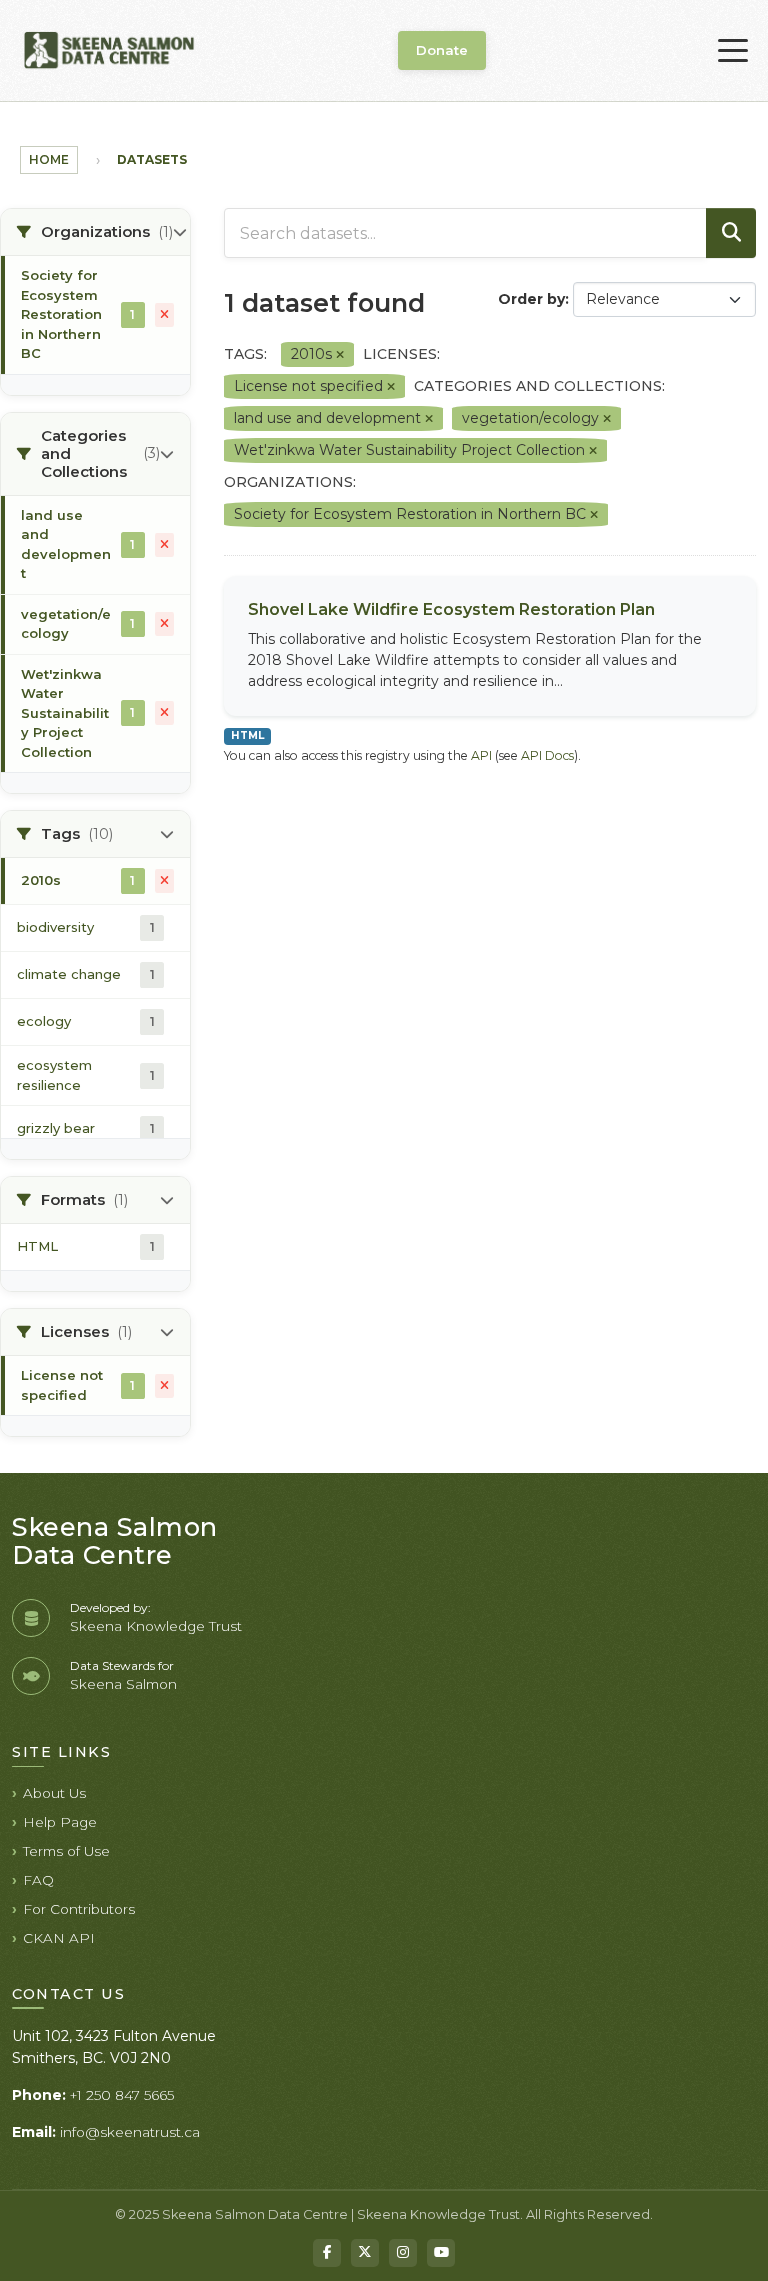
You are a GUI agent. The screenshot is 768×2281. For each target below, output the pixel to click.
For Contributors (79, 1909)
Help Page (60, 1822)
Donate (442, 50)
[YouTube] (441, 2253)
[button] (95, 232)
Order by (531, 299)
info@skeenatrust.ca (130, 2132)
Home (49, 159)
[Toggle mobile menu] (733, 51)
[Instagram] (403, 2253)
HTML (247, 735)
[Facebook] (327, 2253)
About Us (54, 1793)
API (481, 755)
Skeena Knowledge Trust (156, 1626)
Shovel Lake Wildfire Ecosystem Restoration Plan (451, 609)
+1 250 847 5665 (122, 2095)
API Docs (547, 755)
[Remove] (340, 355)
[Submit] (731, 233)
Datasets (152, 159)
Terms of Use (66, 1851)
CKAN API (59, 1938)
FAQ (38, 1880)
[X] (365, 2253)
